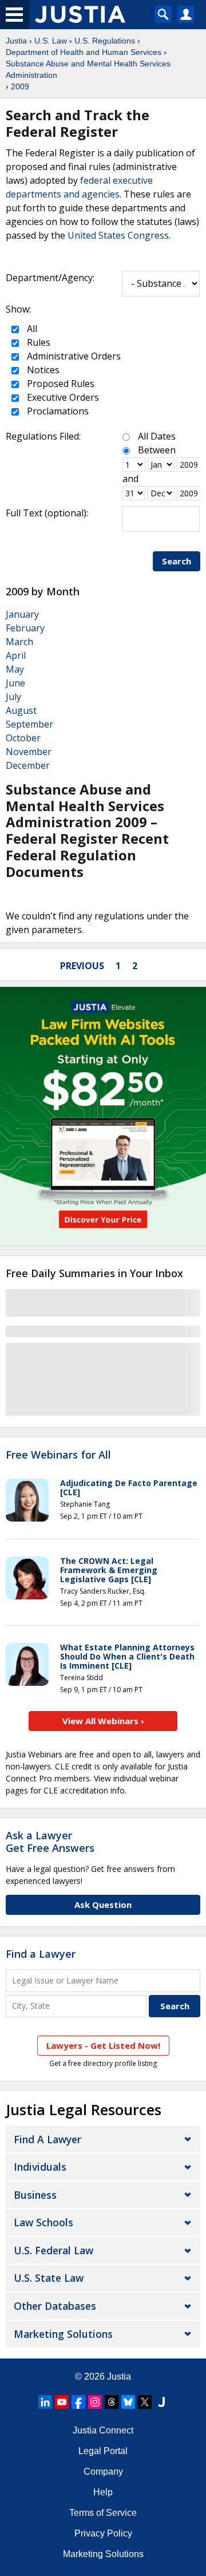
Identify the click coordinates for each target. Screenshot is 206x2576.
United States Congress (118, 235)
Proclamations (57, 411)
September (29, 724)
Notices (42, 370)
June (15, 683)
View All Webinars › (103, 1721)
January (22, 614)
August (21, 710)
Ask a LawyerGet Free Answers (50, 1842)
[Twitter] (145, 2402)
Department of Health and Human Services (84, 52)
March (19, 642)
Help (103, 2492)
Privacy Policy (103, 2533)
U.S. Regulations (105, 41)
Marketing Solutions (63, 2334)
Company (103, 2472)
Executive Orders (62, 397)
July (13, 697)
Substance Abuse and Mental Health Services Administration (88, 69)
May (15, 669)
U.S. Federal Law (54, 2250)
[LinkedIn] (45, 2402)
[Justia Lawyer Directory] (161, 2402)
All (31, 329)
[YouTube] (62, 2402)
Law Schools (43, 2222)
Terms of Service (103, 2513)
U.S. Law (51, 41)
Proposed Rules (60, 384)
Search (177, 561)
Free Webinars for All (58, 1455)
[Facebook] (78, 2402)
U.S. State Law (49, 2278)
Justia (16, 41)
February (25, 628)
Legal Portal (103, 2451)
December (28, 765)
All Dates (157, 436)
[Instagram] (95, 2402)
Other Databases (55, 2306)
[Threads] (112, 2402)
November (29, 752)
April (16, 655)
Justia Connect (103, 2430)
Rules (37, 342)
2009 (20, 86)
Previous (82, 966)
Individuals (40, 2167)
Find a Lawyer (41, 1954)
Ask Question (103, 1905)
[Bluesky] (128, 2402)
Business (35, 2195)
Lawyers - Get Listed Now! (103, 2045)
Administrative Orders (73, 356)
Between (157, 450)
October (23, 738)
